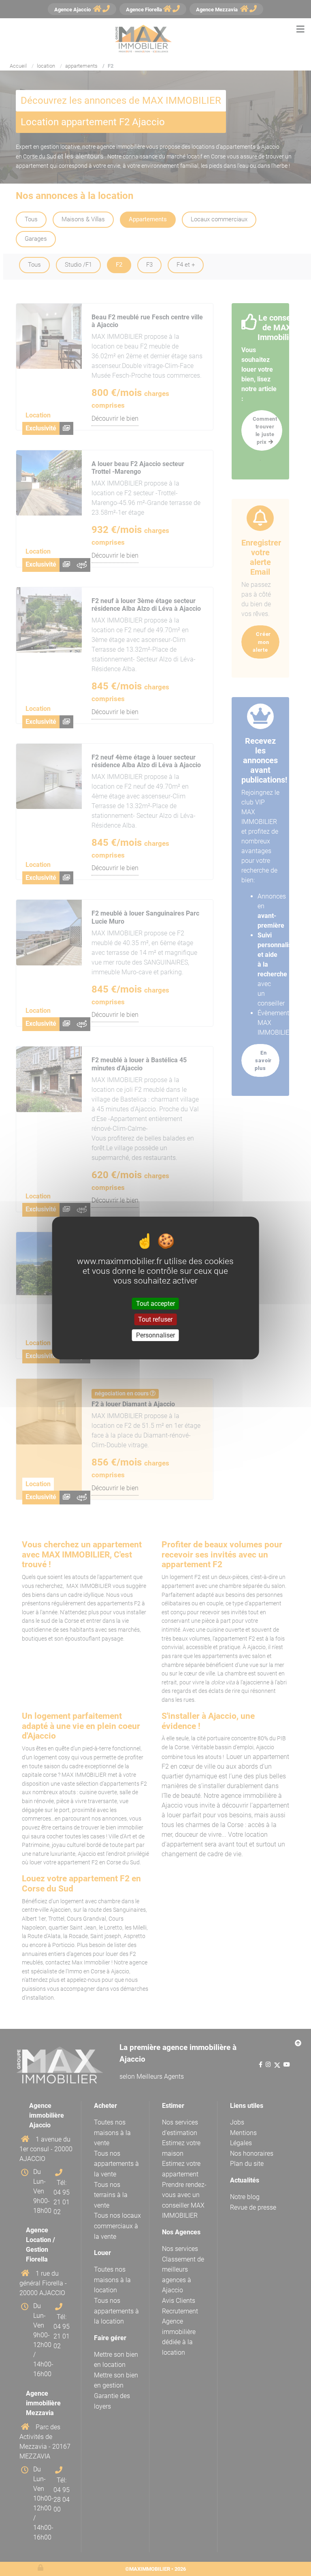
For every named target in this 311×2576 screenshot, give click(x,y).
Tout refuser (155, 1319)
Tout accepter (155, 1303)
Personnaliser (155, 1335)
